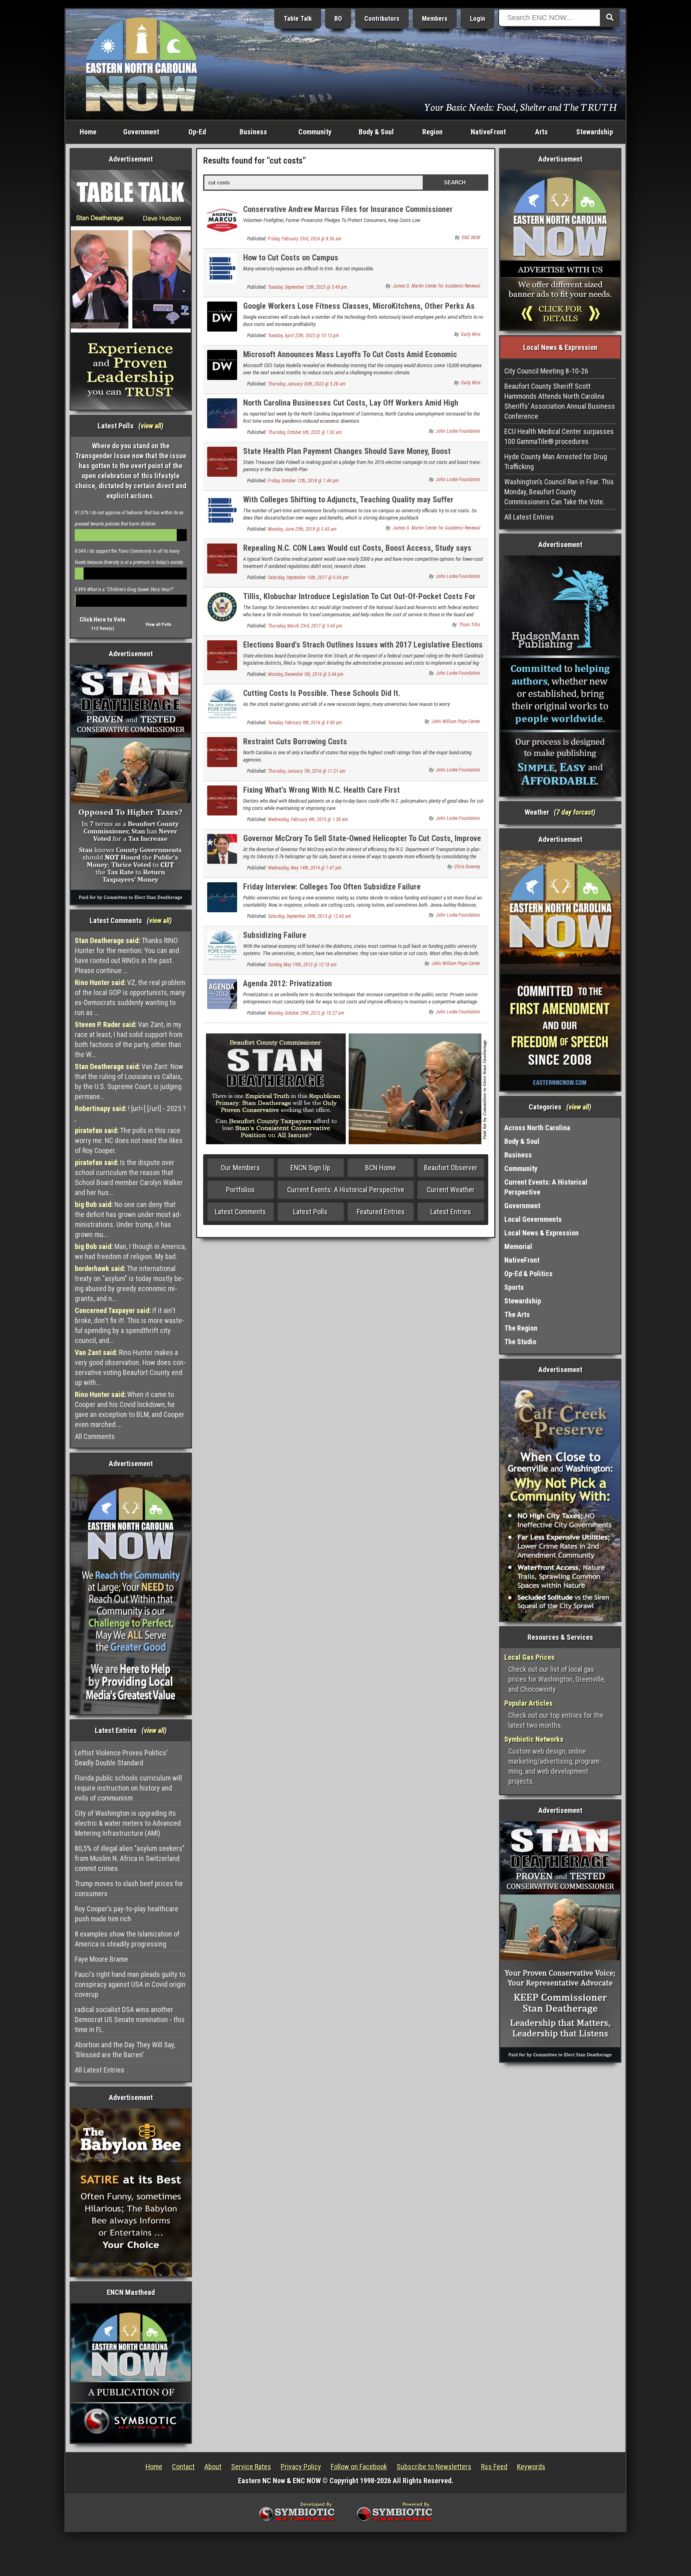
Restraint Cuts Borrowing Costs (295, 741)
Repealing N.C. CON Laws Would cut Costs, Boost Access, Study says (357, 548)
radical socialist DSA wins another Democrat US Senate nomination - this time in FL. (130, 2019)
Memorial (518, 1246)
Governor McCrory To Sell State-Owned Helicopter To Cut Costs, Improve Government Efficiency (362, 843)
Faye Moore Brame (101, 1959)
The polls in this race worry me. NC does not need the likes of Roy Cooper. (129, 1140)
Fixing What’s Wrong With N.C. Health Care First (322, 790)
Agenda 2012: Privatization (288, 983)
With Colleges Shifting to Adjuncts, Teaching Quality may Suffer (348, 500)
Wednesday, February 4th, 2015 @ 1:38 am (308, 819)
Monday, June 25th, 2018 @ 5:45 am (302, 529)
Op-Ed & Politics (528, 1274)
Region (432, 132)
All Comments (95, 1436)
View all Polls (159, 625)
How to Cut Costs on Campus (291, 258)
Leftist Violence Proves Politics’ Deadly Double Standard (121, 1758)
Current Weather (451, 1190)
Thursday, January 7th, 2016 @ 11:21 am (307, 771)
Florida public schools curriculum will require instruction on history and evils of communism (128, 1788)
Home (88, 132)
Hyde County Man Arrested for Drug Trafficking (556, 462)
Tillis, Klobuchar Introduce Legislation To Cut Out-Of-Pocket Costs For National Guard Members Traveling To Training (359, 601)
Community (315, 132)
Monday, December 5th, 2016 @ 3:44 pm (306, 674)
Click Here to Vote (103, 620)
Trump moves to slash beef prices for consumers (129, 1889)
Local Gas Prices (529, 1657)
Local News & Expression (541, 1233)
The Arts (517, 1314)
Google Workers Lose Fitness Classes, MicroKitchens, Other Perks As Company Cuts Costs (359, 311)
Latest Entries (451, 1212)
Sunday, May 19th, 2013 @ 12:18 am (302, 965)
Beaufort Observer (451, 1168)
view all (151, 426)
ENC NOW (471, 238)
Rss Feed (494, 2467)
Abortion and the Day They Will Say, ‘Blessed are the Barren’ (125, 2050)
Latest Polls (310, 1212)
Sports (514, 1287)
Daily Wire (471, 334)
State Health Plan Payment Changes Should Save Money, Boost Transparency (347, 456)
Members (435, 19)
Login (477, 19)
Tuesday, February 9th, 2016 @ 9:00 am (305, 723)
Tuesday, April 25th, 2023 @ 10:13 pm (304, 336)
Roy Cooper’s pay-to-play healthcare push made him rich (127, 1914)
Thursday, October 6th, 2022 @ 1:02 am (305, 432)
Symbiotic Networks (534, 1739)
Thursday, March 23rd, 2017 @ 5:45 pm (305, 626)
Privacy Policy (301, 2467)
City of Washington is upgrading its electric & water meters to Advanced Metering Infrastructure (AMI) (128, 1823)
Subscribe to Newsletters (434, 2467)
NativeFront (488, 132)
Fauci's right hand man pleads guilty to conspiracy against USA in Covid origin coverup (130, 1984)
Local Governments (533, 1219)
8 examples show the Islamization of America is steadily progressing (127, 1939)
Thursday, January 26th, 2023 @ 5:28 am (307, 384)
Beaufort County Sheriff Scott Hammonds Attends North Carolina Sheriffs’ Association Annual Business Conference (560, 401)
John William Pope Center (456, 721)
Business (253, 132)
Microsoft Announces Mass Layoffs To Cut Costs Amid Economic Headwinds (350, 359)
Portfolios (240, 1190)
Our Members (240, 1168)
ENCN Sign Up (310, 1168)
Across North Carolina (537, 1128)
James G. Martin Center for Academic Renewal (436, 286)
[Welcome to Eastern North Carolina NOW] (142, 64)
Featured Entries (381, 1212)
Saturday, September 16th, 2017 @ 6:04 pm (308, 578)
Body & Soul (376, 132)
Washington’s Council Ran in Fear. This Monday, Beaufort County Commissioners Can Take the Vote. (559, 492)
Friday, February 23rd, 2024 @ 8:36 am (305, 239)
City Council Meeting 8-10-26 (546, 371)
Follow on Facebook (359, 2467)
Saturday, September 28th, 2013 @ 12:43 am (310, 916)
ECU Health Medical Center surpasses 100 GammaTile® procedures (559, 436)
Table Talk (298, 19)
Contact (183, 2467)
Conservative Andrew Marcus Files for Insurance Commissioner (348, 209)
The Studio (520, 1342)
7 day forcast (575, 812)
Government (141, 132)
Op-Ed (197, 132)
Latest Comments (240, 1212)
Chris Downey (467, 867)
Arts (541, 132)
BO (338, 19)
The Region (521, 1328)
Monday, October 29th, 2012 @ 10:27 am (306, 1013)
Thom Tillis (470, 625)
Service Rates (251, 2467)
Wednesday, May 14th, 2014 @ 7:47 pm (305, 868)
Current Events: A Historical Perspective (346, 1190)
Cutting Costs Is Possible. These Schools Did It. (322, 693)
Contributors (382, 19)
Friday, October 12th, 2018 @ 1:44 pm (303, 481)
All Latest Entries (100, 2070)
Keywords (531, 2467)
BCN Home (380, 1168)
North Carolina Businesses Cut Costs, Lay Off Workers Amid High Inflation (351, 407)
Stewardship (595, 132)
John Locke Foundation (458, 431)
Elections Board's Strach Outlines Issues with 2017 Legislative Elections (363, 645)
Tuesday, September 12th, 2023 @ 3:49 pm (308, 287)
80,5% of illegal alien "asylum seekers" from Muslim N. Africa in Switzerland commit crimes (130, 1858)
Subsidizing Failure (275, 935)
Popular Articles (528, 1703)
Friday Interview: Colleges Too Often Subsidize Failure (332, 887)
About (213, 2467)
